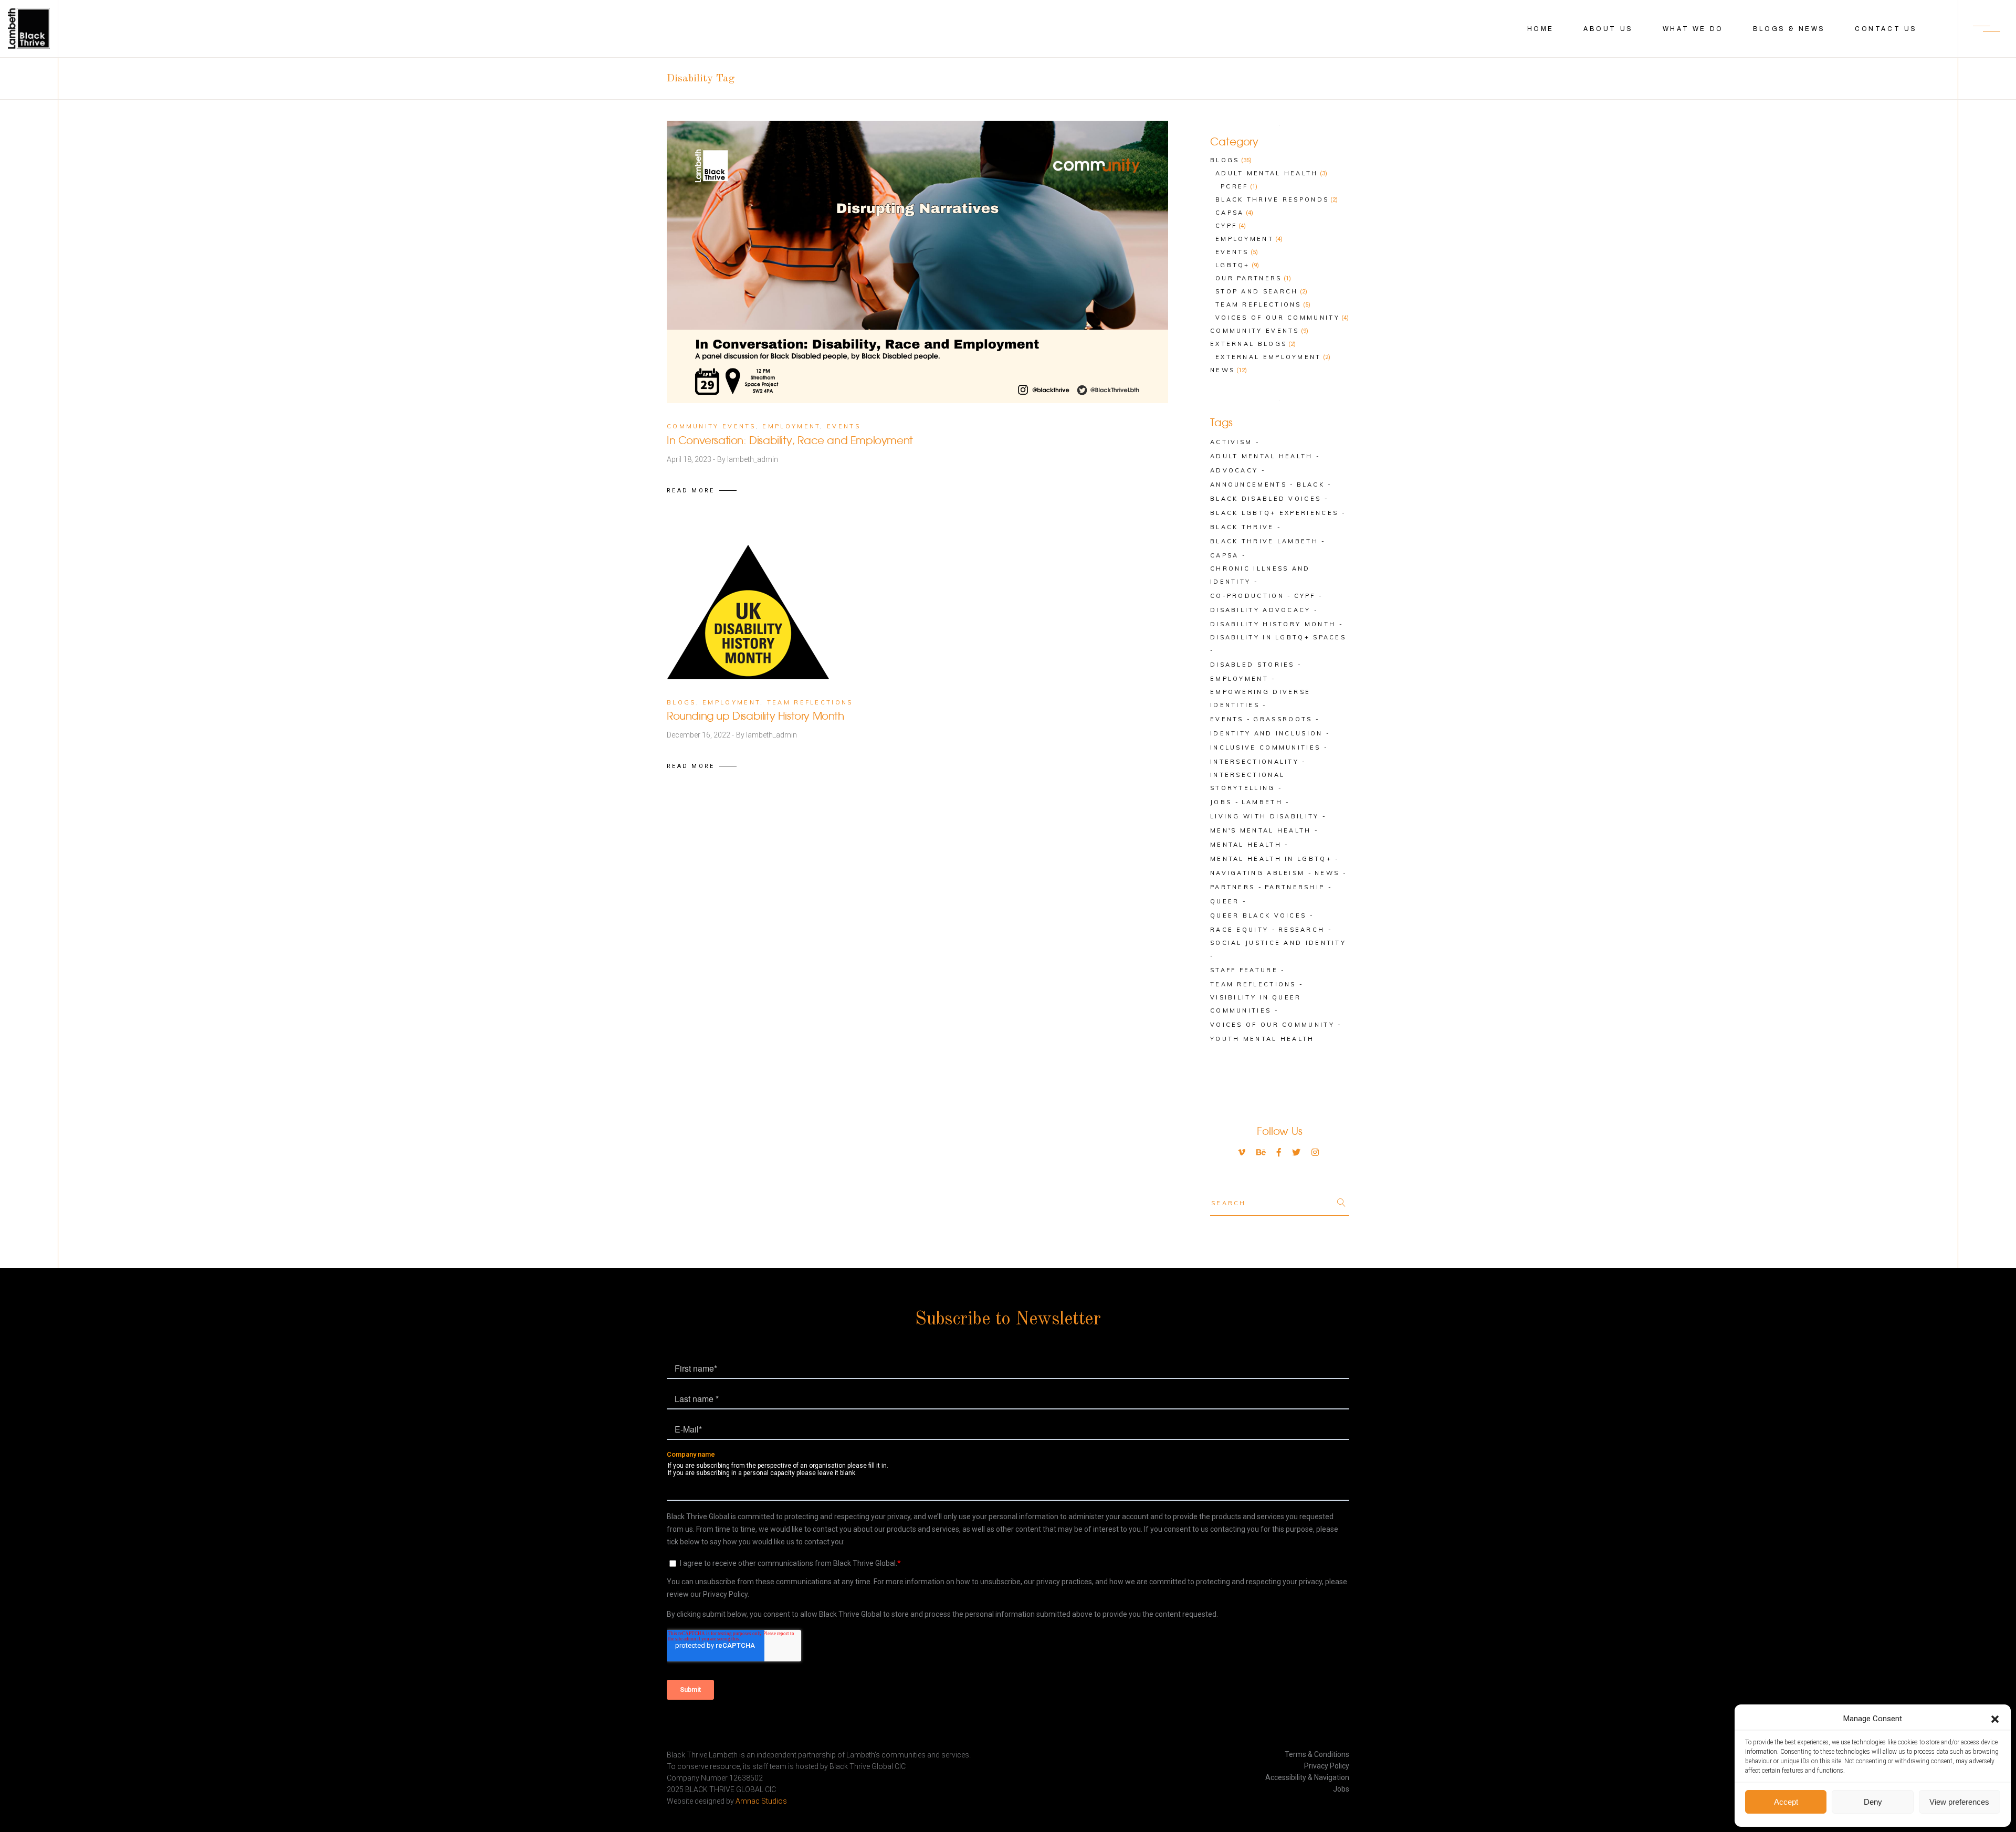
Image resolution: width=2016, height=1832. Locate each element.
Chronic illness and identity (1260, 575)
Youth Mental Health (1262, 1039)
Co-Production (1247, 596)
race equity (1239, 930)
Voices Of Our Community (1278, 318)
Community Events (711, 426)
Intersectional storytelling (1247, 781)
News (1222, 370)
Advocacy (1234, 470)
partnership (1295, 887)
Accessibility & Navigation (1307, 1777)
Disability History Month (1273, 624)
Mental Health (1246, 845)
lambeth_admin (753, 459)
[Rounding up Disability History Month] (748, 612)
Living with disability (1265, 816)
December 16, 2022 (699, 735)
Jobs (1221, 802)
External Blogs (1248, 344)
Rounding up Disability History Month (755, 717)
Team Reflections (810, 702)
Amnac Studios (761, 1801)
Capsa (1230, 213)
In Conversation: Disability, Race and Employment (790, 441)
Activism (1231, 442)
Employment (791, 426)
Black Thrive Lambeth (1264, 541)
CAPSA (1225, 555)
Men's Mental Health (1261, 830)
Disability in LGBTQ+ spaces (1278, 637)
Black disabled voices (1266, 499)
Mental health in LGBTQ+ (1271, 859)
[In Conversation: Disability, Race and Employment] (917, 262)
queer (1225, 901)
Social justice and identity (1278, 943)
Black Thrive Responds (1272, 199)
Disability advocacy (1261, 610)
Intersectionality (1254, 762)
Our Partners (1249, 278)
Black (1311, 485)
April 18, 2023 (690, 459)
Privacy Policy (1327, 1766)
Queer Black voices (1258, 915)
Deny (1873, 1802)
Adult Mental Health (1267, 173)
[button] (1995, 1719)
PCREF (1235, 186)
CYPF (1226, 226)
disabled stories (1252, 665)
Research (1301, 930)
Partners (1232, 887)
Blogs (681, 702)
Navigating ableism (1257, 873)
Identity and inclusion (1267, 733)
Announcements (1248, 485)
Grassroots (1283, 719)
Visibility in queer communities (1256, 1004)
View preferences (1959, 1802)
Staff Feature (1244, 970)
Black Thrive (1242, 527)
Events (844, 426)
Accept (1786, 1802)
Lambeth (1262, 802)
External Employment (1268, 357)
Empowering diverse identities (1260, 698)
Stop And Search (1257, 291)
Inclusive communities (1265, 747)
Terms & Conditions (1317, 1754)
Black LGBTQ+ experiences (1274, 513)
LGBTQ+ (1233, 265)
